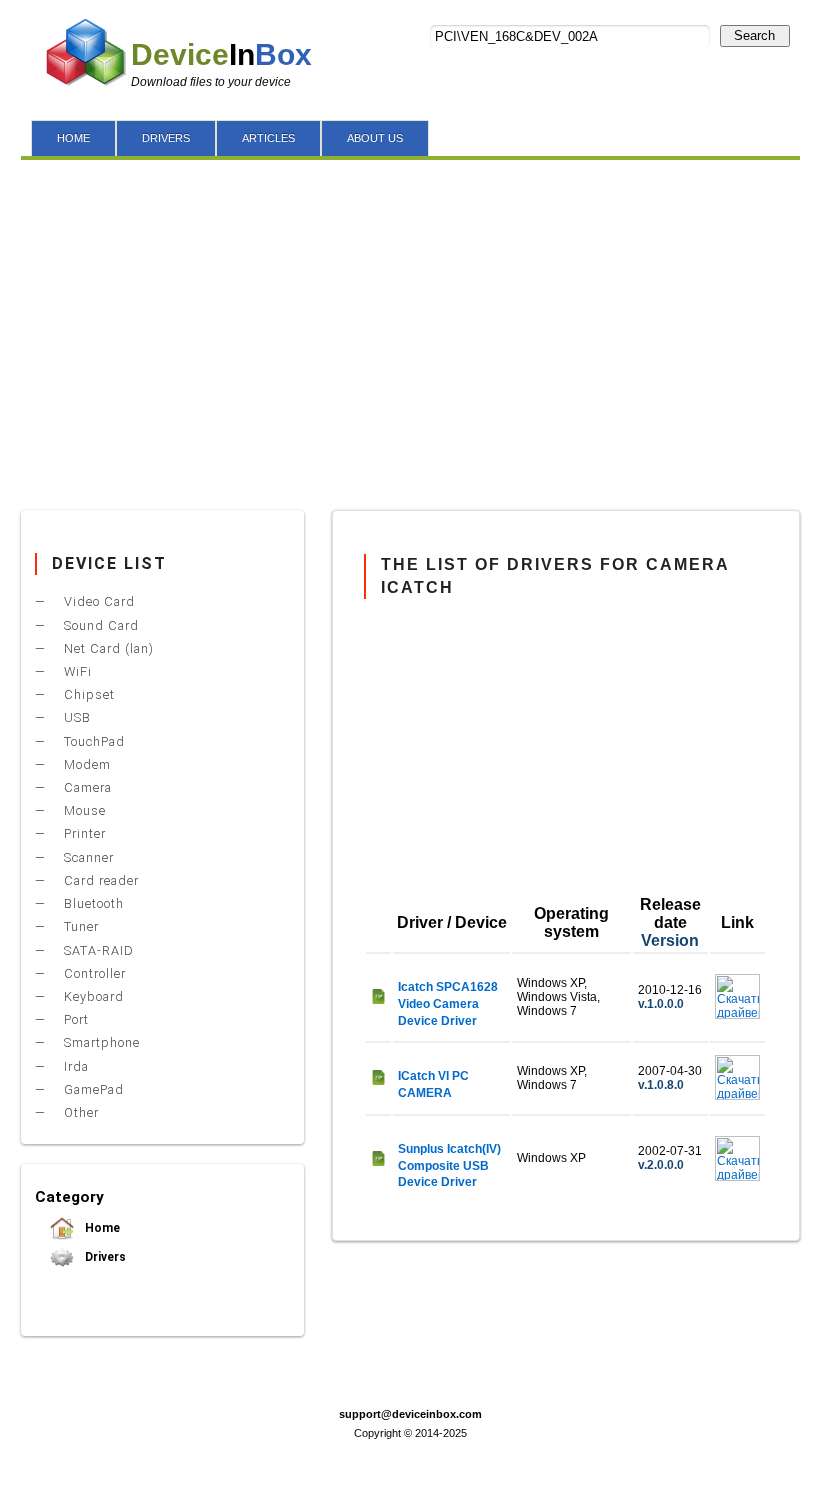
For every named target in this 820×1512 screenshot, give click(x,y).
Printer (83, 833)
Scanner (87, 857)
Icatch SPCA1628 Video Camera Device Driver (448, 1004)
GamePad (92, 1089)
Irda (74, 1066)
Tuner (79, 926)
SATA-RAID (97, 950)
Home (101, 1228)
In (221, 54)
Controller (93, 973)
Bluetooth (92, 903)
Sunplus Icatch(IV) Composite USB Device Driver (449, 1166)
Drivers (104, 1257)
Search (754, 35)
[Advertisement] (410, 330)
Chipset (87, 694)
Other (79, 1112)
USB (75, 717)
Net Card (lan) (107, 648)
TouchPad (92, 741)
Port (74, 1019)
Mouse (83, 810)
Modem (85, 764)
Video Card (97, 601)
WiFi (76, 671)
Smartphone (100, 1042)
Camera (86, 787)
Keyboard (92, 996)
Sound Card (99, 625)
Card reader (99, 880)
